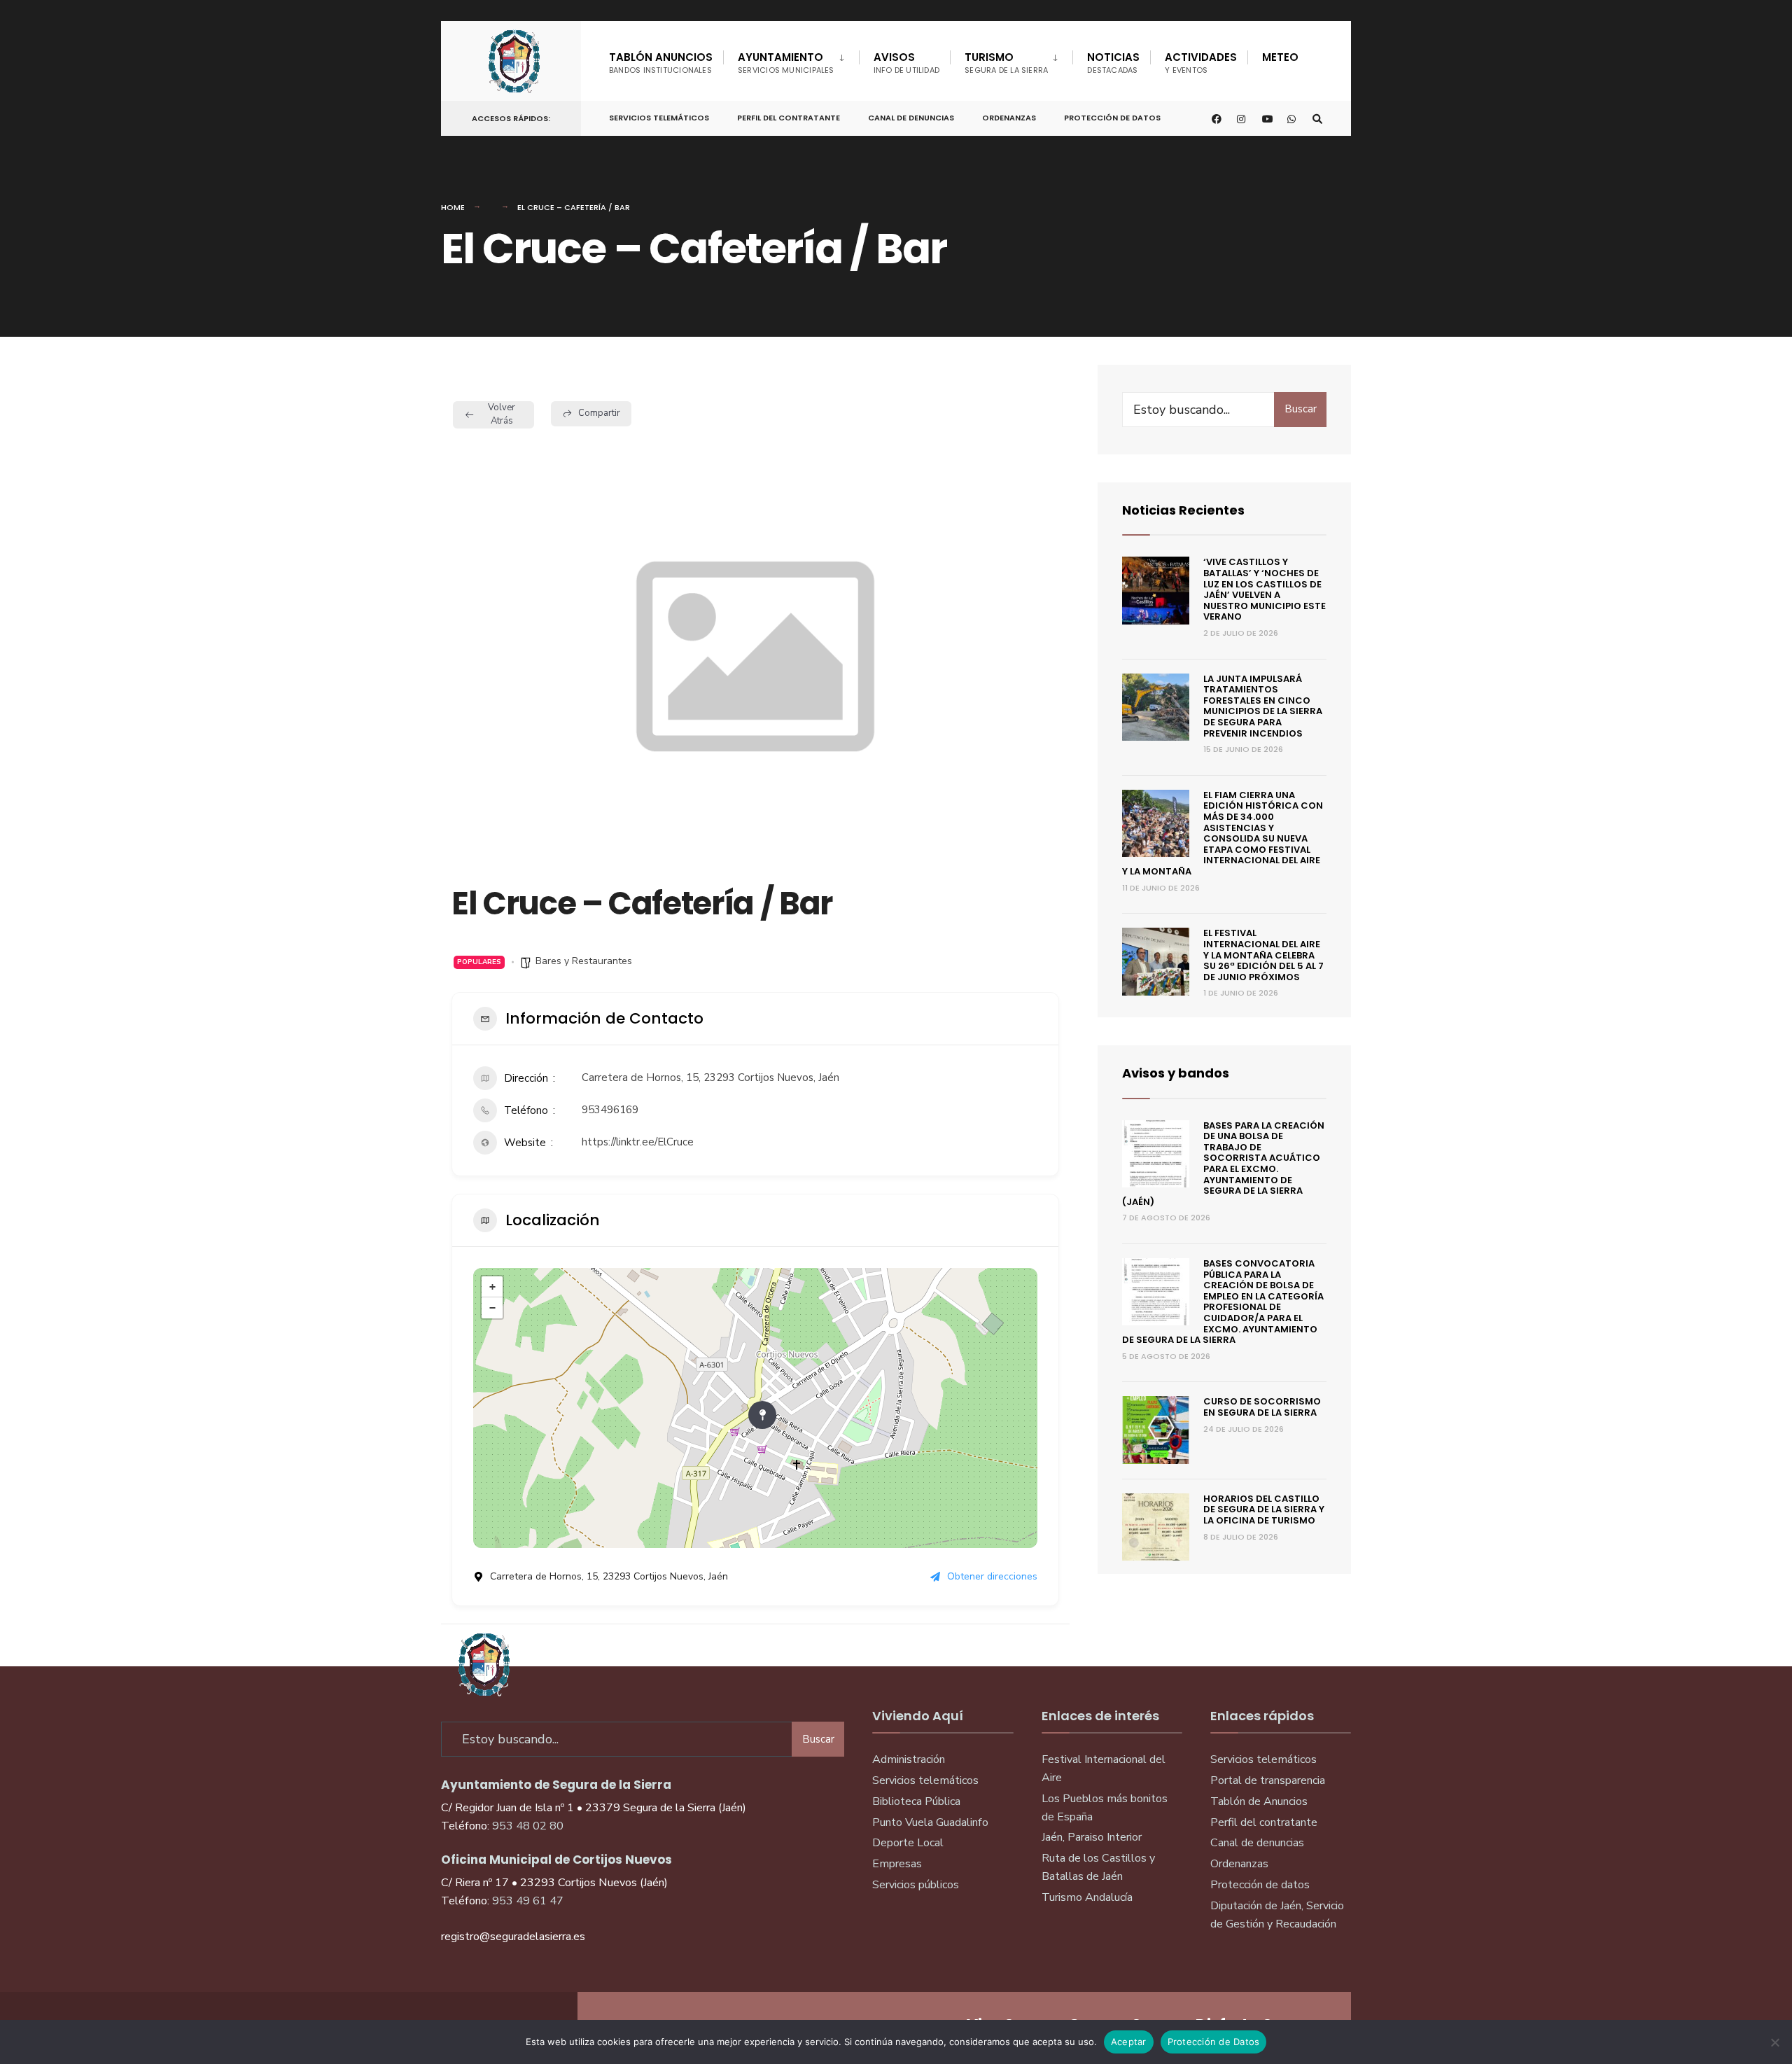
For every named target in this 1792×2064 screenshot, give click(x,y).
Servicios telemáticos (659, 118)
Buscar (1301, 409)
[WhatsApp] (1292, 119)
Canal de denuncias (911, 118)
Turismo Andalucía (1087, 1897)
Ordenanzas (1009, 118)
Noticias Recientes (1183, 510)
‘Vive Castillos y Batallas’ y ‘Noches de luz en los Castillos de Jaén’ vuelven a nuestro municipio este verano (1265, 589)
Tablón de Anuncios (1259, 1801)
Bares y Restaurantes (584, 961)
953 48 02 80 (528, 1826)
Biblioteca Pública (916, 1801)
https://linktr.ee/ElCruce (638, 1142)
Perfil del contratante (1264, 1822)
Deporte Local (908, 1843)
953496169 (610, 1110)
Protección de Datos (1112, 118)
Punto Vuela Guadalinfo (930, 1822)
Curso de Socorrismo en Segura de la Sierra (1262, 1407)
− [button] (492, 1308)
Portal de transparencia (1268, 1780)
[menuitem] (791, 60)
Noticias (1113, 63)
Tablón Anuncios (661, 63)
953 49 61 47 (528, 1901)
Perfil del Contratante (789, 118)
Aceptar (1129, 2042)
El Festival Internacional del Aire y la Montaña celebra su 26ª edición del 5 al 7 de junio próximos (1263, 955)
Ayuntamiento (786, 63)
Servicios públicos (916, 1885)
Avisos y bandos (1176, 1073)
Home (453, 207)
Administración (909, 1759)
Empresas (897, 1864)
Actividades (1201, 63)
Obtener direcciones (992, 1576)
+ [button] (492, 1287)
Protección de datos (1260, 1885)
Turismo (1006, 63)
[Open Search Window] (1317, 119)
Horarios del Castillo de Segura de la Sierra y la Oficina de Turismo (1264, 1509)
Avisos (907, 63)
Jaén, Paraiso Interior (1092, 1837)
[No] (1774, 2042)
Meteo (1280, 57)
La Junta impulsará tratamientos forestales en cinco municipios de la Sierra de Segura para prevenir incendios (1263, 706)
